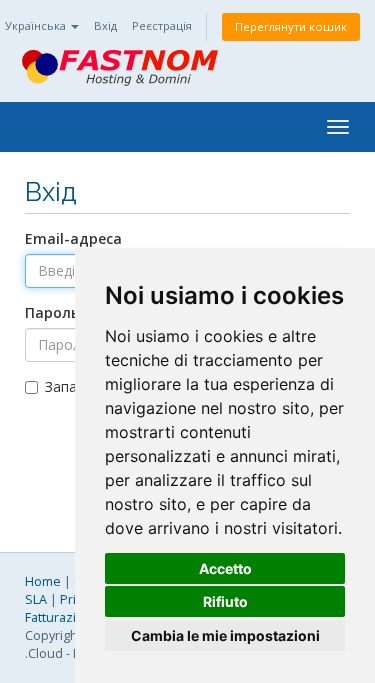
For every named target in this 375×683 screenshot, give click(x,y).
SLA (36, 599)
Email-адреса (73, 238)
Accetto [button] (225, 568)
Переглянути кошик (291, 26)
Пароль (52, 312)
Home (43, 581)
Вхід (105, 25)
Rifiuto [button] (225, 601)
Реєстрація (162, 25)
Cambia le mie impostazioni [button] (225, 635)
